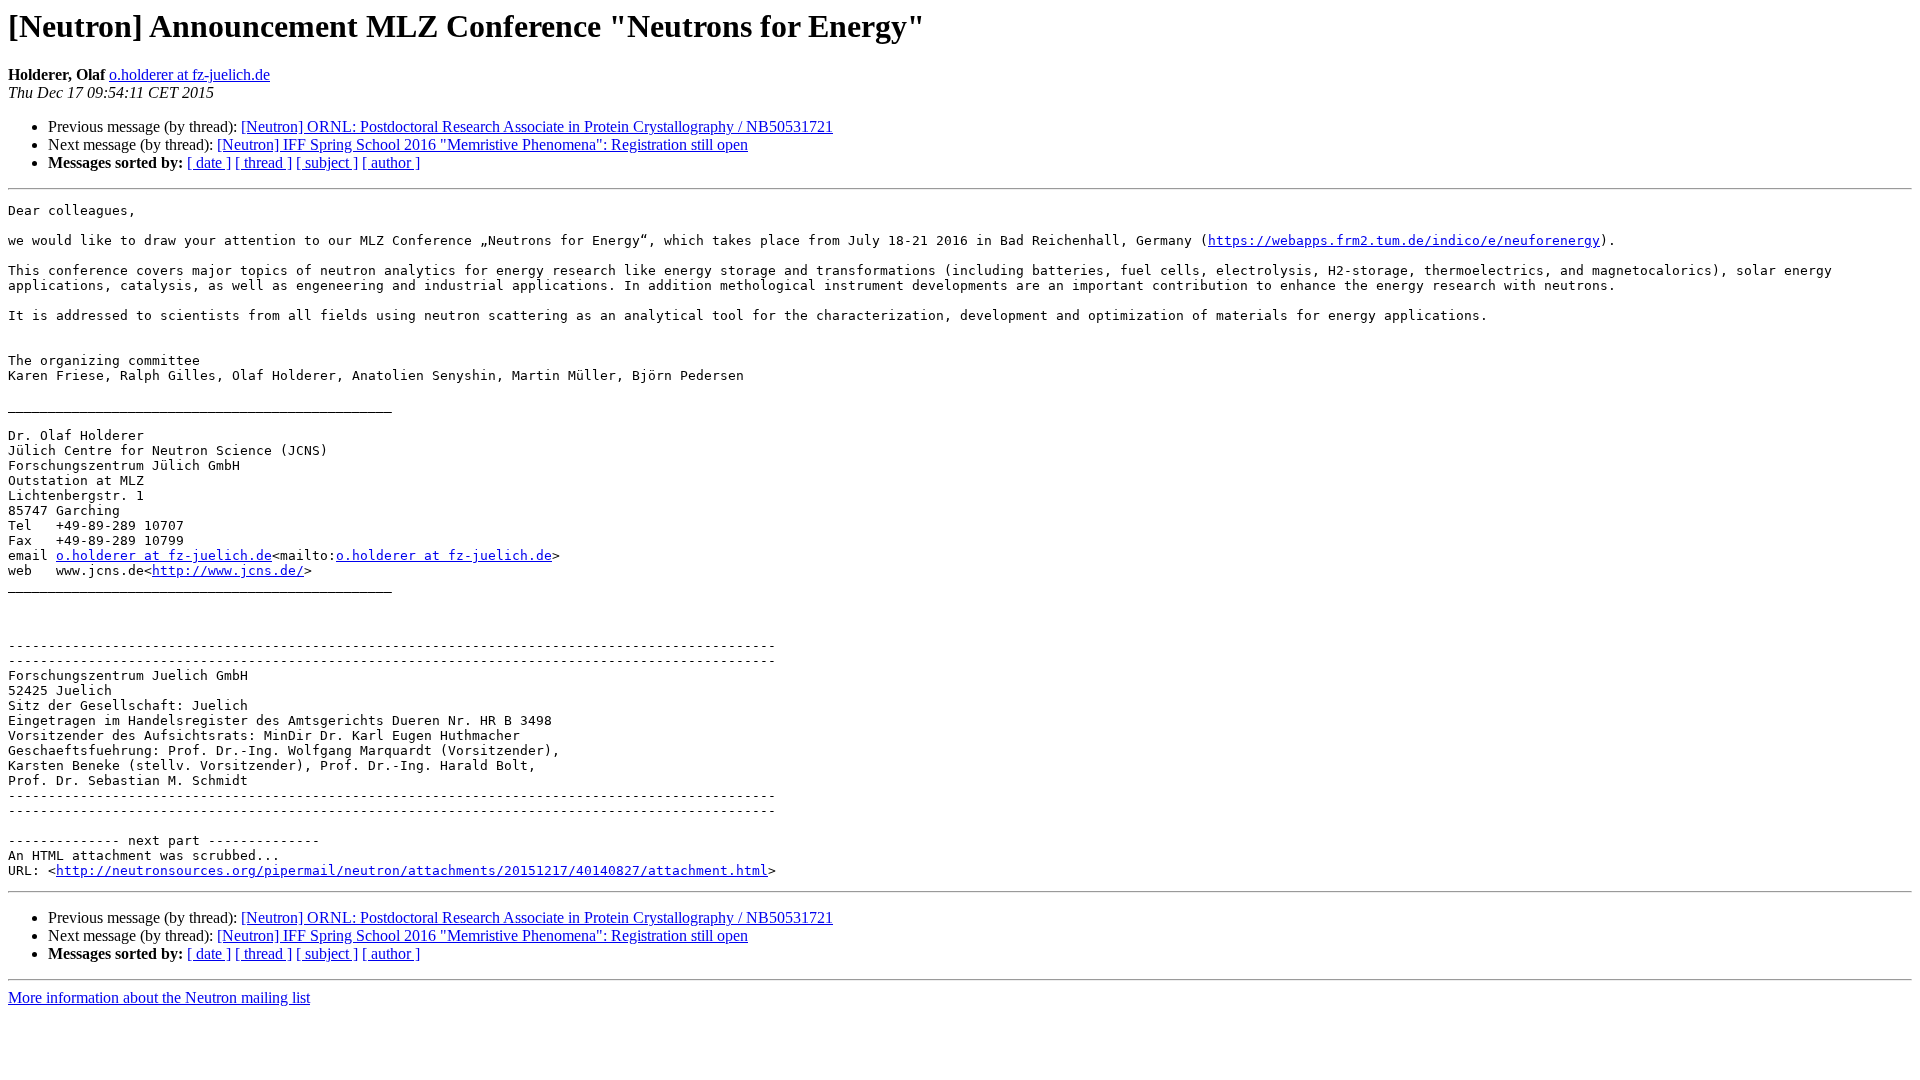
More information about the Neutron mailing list (159, 997)
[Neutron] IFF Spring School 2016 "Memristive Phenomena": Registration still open (482, 144)
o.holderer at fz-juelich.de (189, 74)
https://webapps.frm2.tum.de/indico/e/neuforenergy (1404, 240)
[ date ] (209, 162)
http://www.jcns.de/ (228, 570)
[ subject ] (327, 162)
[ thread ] (263, 162)
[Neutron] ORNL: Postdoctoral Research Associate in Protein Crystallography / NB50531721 (537, 126)
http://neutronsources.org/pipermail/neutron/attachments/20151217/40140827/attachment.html (412, 870)
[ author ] (391, 162)
